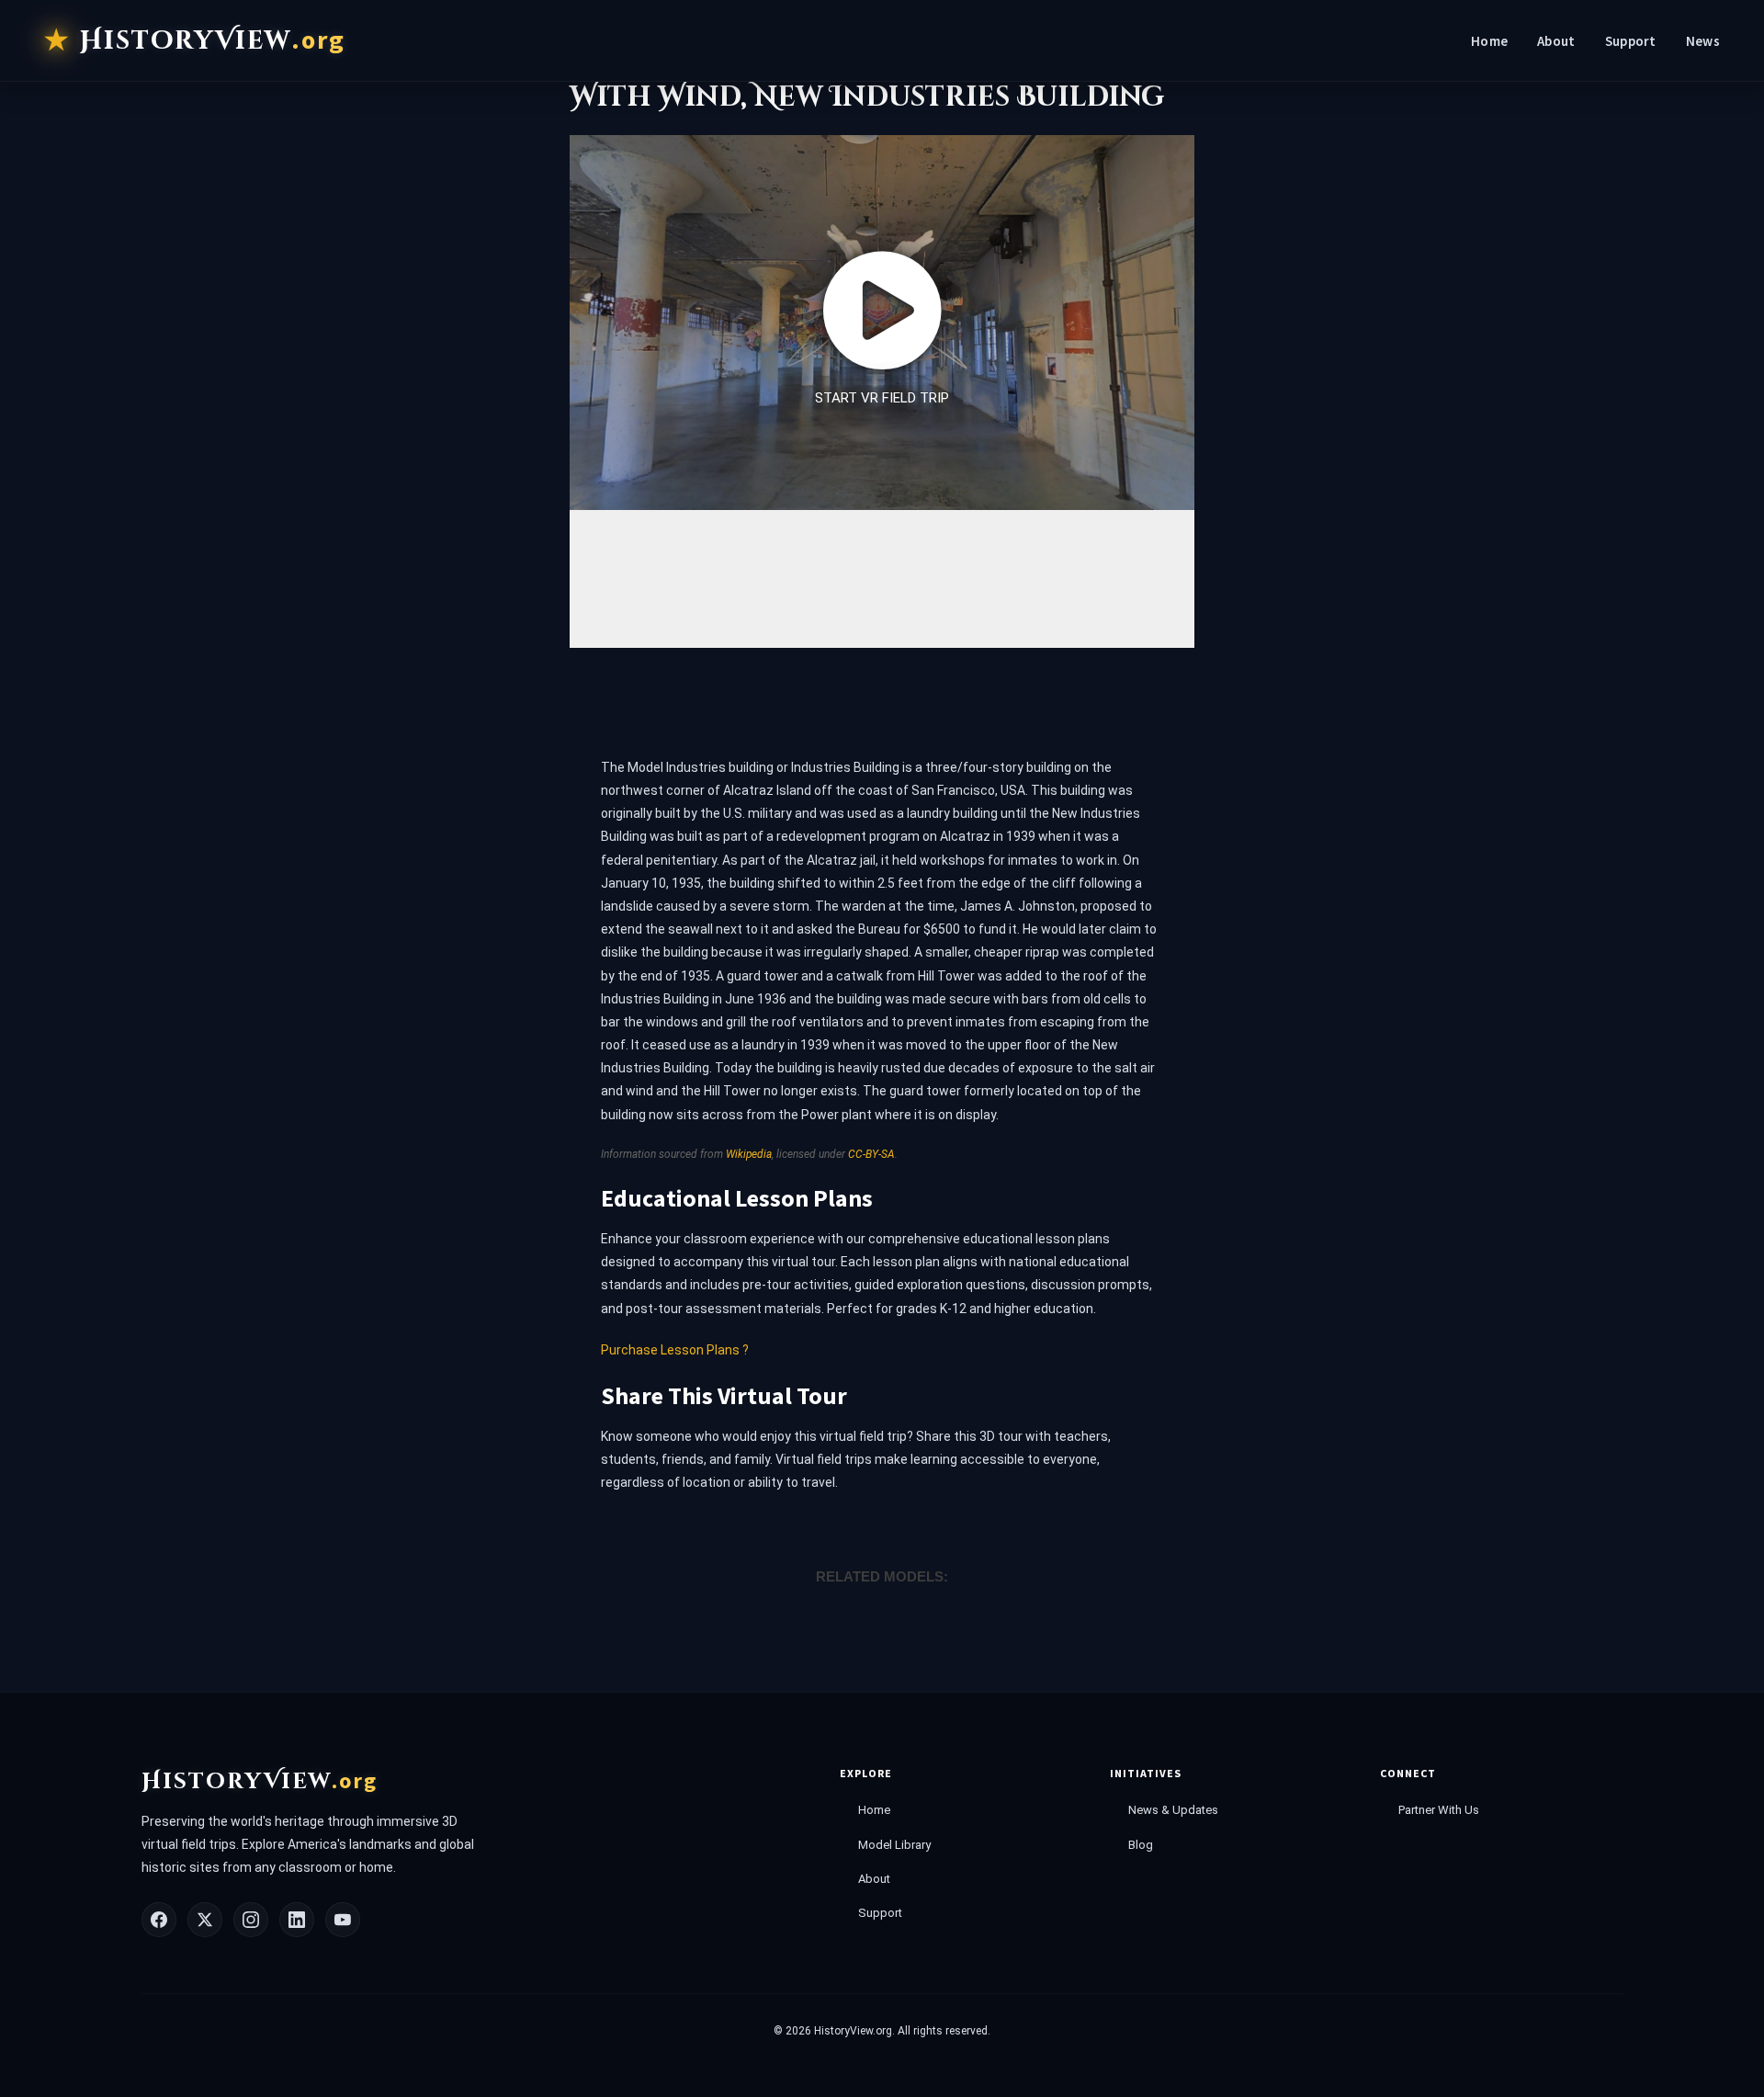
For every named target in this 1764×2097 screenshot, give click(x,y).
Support (1631, 41)
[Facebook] (159, 1920)
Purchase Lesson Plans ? (675, 1350)
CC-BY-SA (871, 1154)
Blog (1141, 1845)
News (1703, 41)
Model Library (894, 1845)
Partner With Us (1439, 1810)
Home (1489, 41)
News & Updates (1173, 1810)
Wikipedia (749, 1154)
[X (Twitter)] (205, 1920)
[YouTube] (343, 1920)
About (1556, 41)
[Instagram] (251, 1920)
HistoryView (213, 40)
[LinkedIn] (297, 1920)
